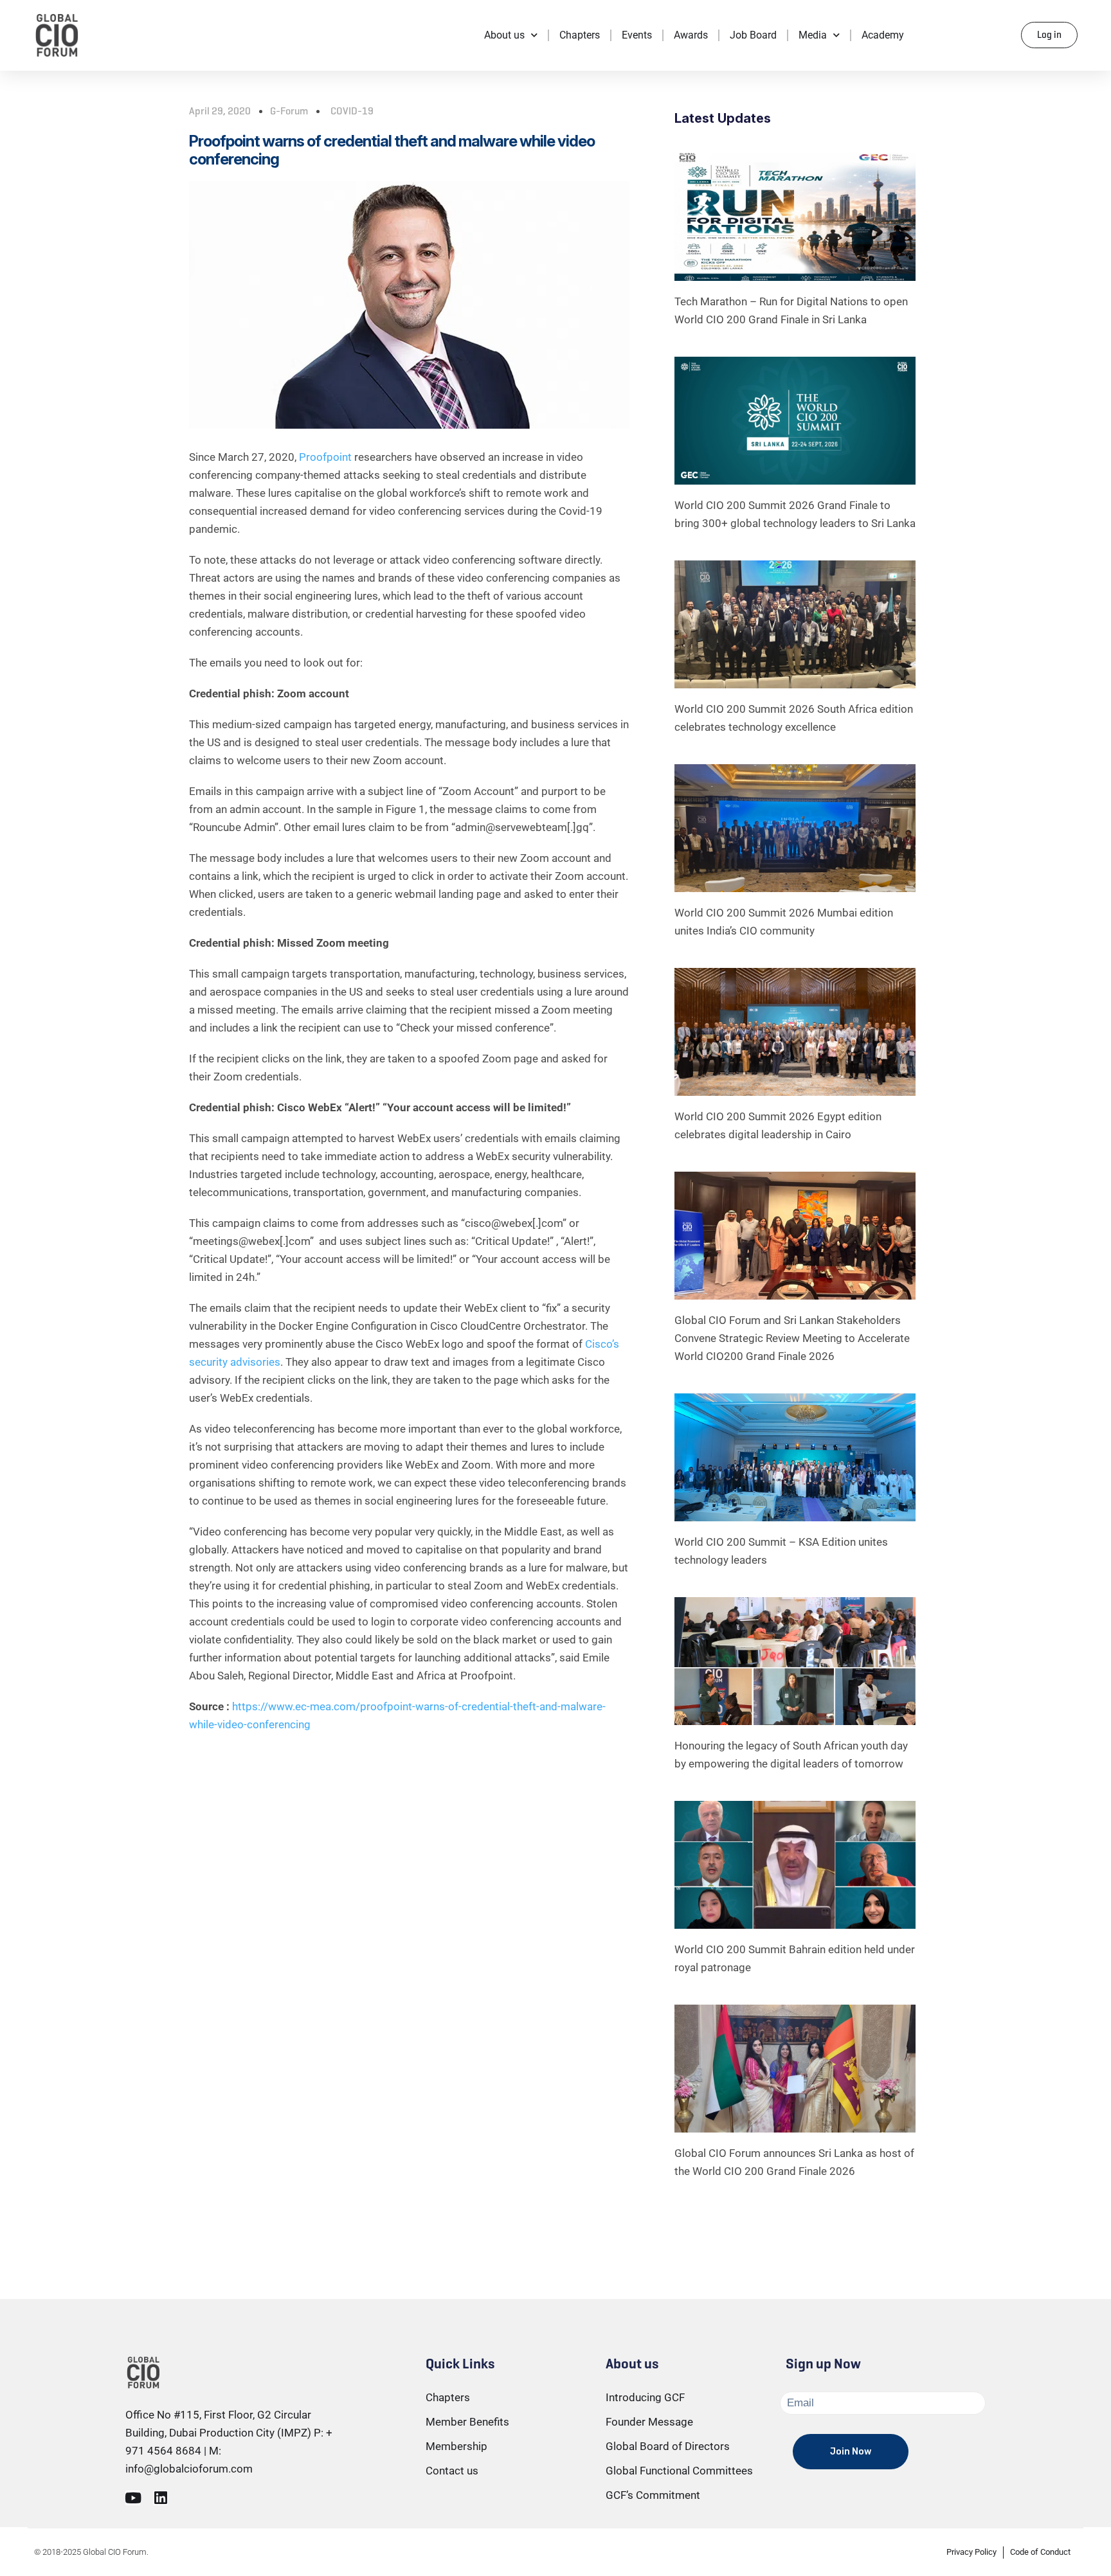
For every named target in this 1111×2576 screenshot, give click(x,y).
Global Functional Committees (679, 2471)
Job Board (753, 35)
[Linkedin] (160, 2498)
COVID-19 (352, 111)
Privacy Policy (971, 2552)
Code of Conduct (1040, 2552)
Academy (883, 35)
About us (504, 35)
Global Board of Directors (668, 2446)
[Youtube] (133, 2498)
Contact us (452, 2471)
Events (637, 35)
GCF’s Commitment (653, 2495)
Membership (456, 2446)
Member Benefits (467, 2422)
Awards (691, 35)
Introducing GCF (645, 2397)
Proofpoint (325, 457)
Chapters (580, 35)
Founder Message (649, 2422)
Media (813, 35)
